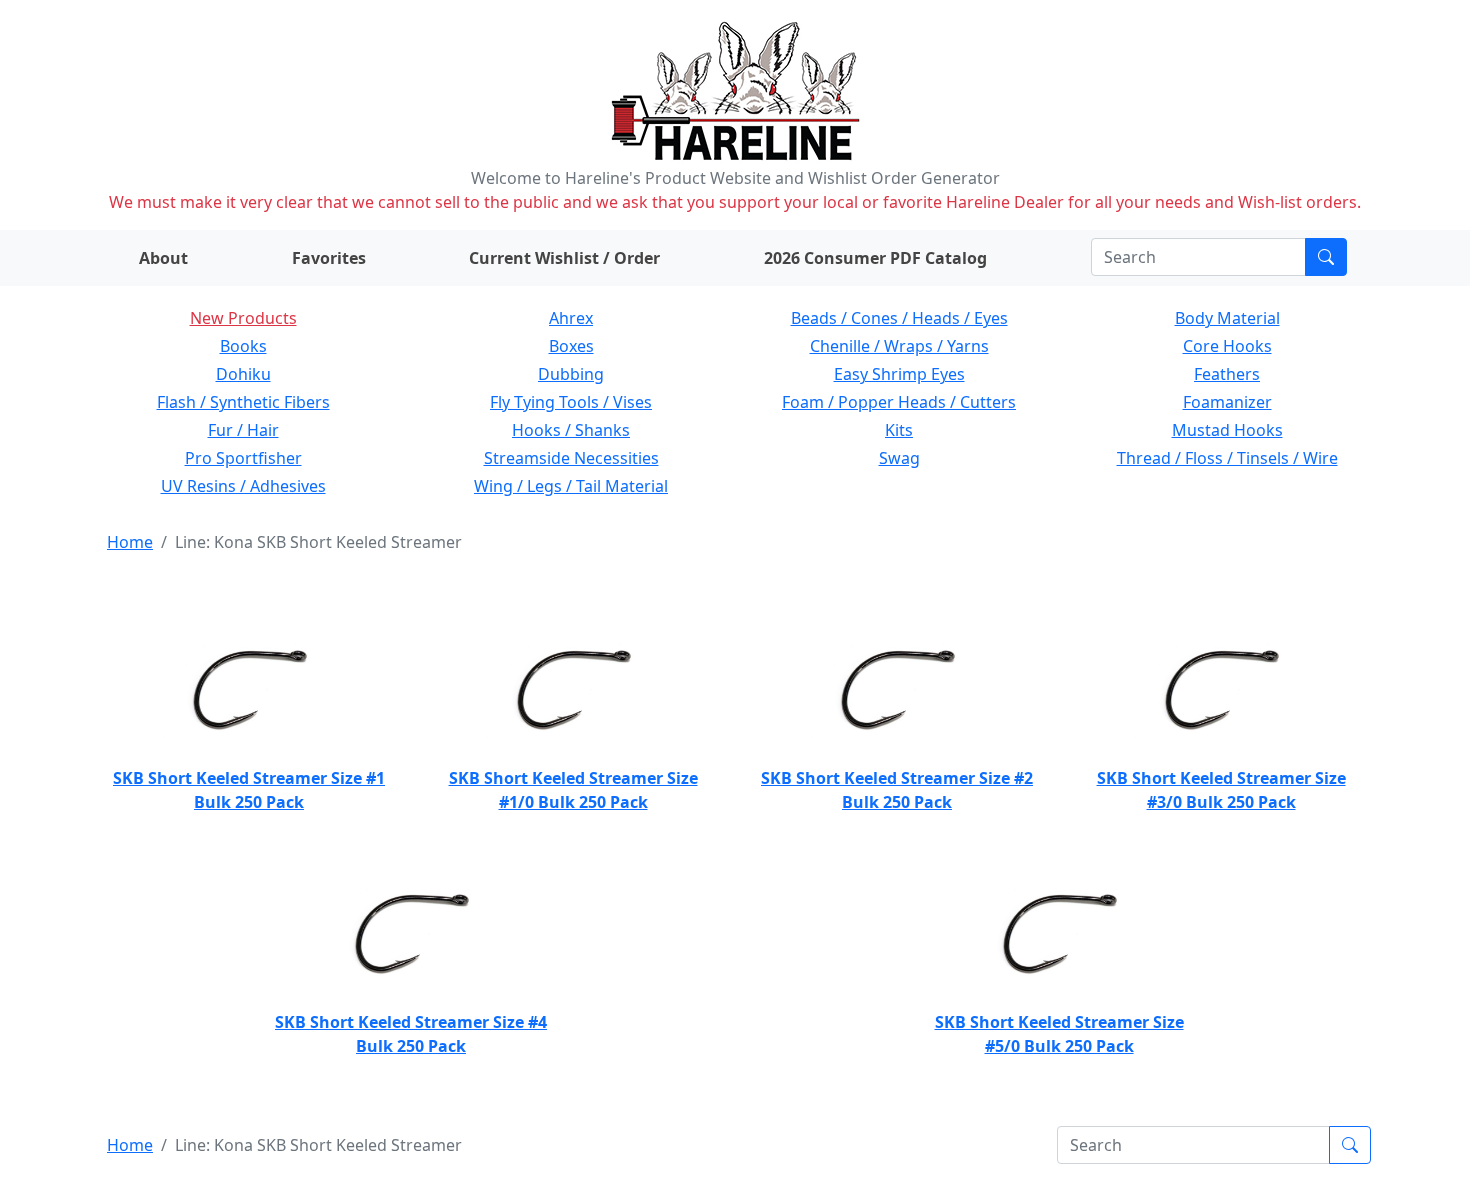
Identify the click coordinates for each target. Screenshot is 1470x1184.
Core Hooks (1227, 346)
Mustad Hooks (1227, 430)
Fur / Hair (243, 430)
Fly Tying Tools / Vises (571, 402)
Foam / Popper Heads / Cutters (899, 402)
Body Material (1227, 318)
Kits (899, 430)
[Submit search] (1326, 257)
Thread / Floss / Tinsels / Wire (1227, 458)
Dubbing (571, 374)
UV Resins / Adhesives (243, 486)
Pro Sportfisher (243, 458)
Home (130, 542)
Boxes (571, 346)
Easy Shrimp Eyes (899, 374)
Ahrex (571, 318)
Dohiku (243, 374)
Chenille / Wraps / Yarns (899, 346)
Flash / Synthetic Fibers (243, 402)
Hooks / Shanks (571, 430)
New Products (243, 318)
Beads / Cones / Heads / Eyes (899, 318)
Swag (899, 458)
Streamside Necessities (571, 458)
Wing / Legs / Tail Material (571, 486)
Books (243, 346)
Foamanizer (1227, 402)
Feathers (1227, 374)
